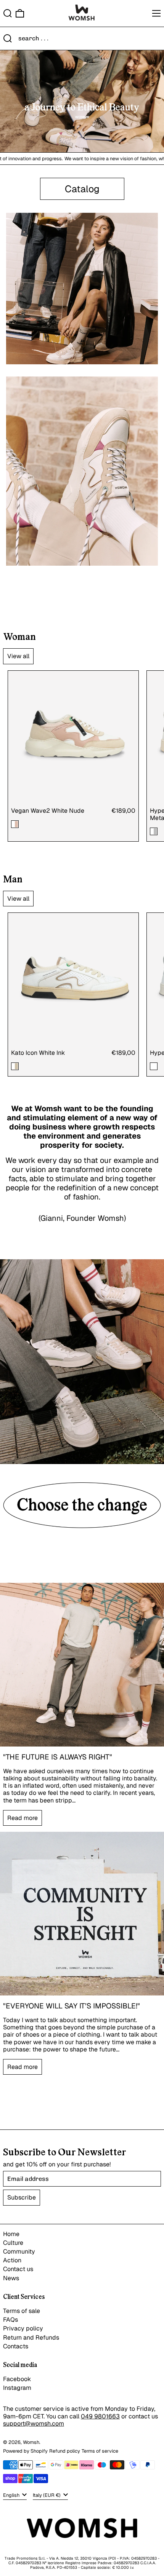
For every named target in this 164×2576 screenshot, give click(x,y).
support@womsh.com (34, 2424)
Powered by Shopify (25, 2451)
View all (18, 656)
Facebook (17, 2379)
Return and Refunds (31, 2338)
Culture (13, 2243)
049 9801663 (100, 2416)
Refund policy (65, 2451)
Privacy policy (23, 2328)
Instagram (17, 2388)
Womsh (31, 2442)
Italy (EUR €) (47, 2495)
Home (11, 2234)
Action (12, 2260)
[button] (8, 13)
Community (19, 2251)
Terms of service (100, 2451)
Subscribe (22, 2197)
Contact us (18, 2269)
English (12, 2495)
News (11, 2278)
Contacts (16, 2346)
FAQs (10, 2320)
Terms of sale (22, 2311)
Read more (23, 1818)
